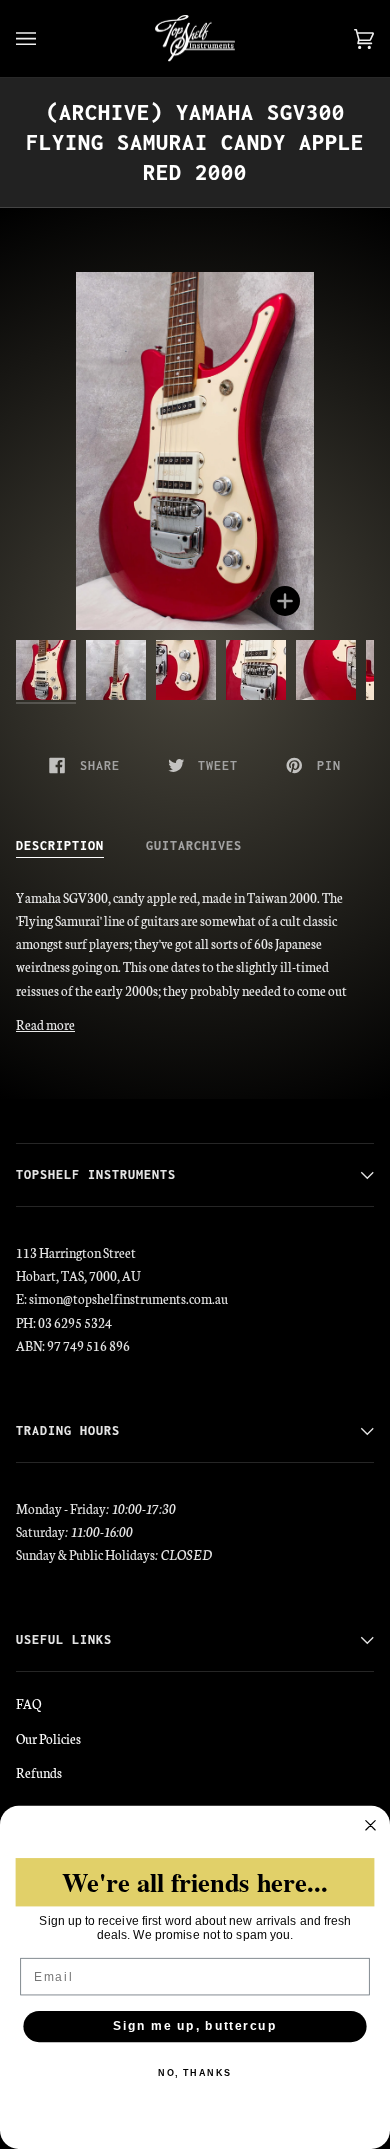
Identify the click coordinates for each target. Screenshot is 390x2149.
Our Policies (48, 1738)
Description (60, 845)
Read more (45, 1024)
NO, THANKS (195, 2073)
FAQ (28, 1703)
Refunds (39, 1772)
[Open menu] (46, 38)
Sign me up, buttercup (195, 2026)
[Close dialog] (370, 1825)
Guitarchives (194, 845)
